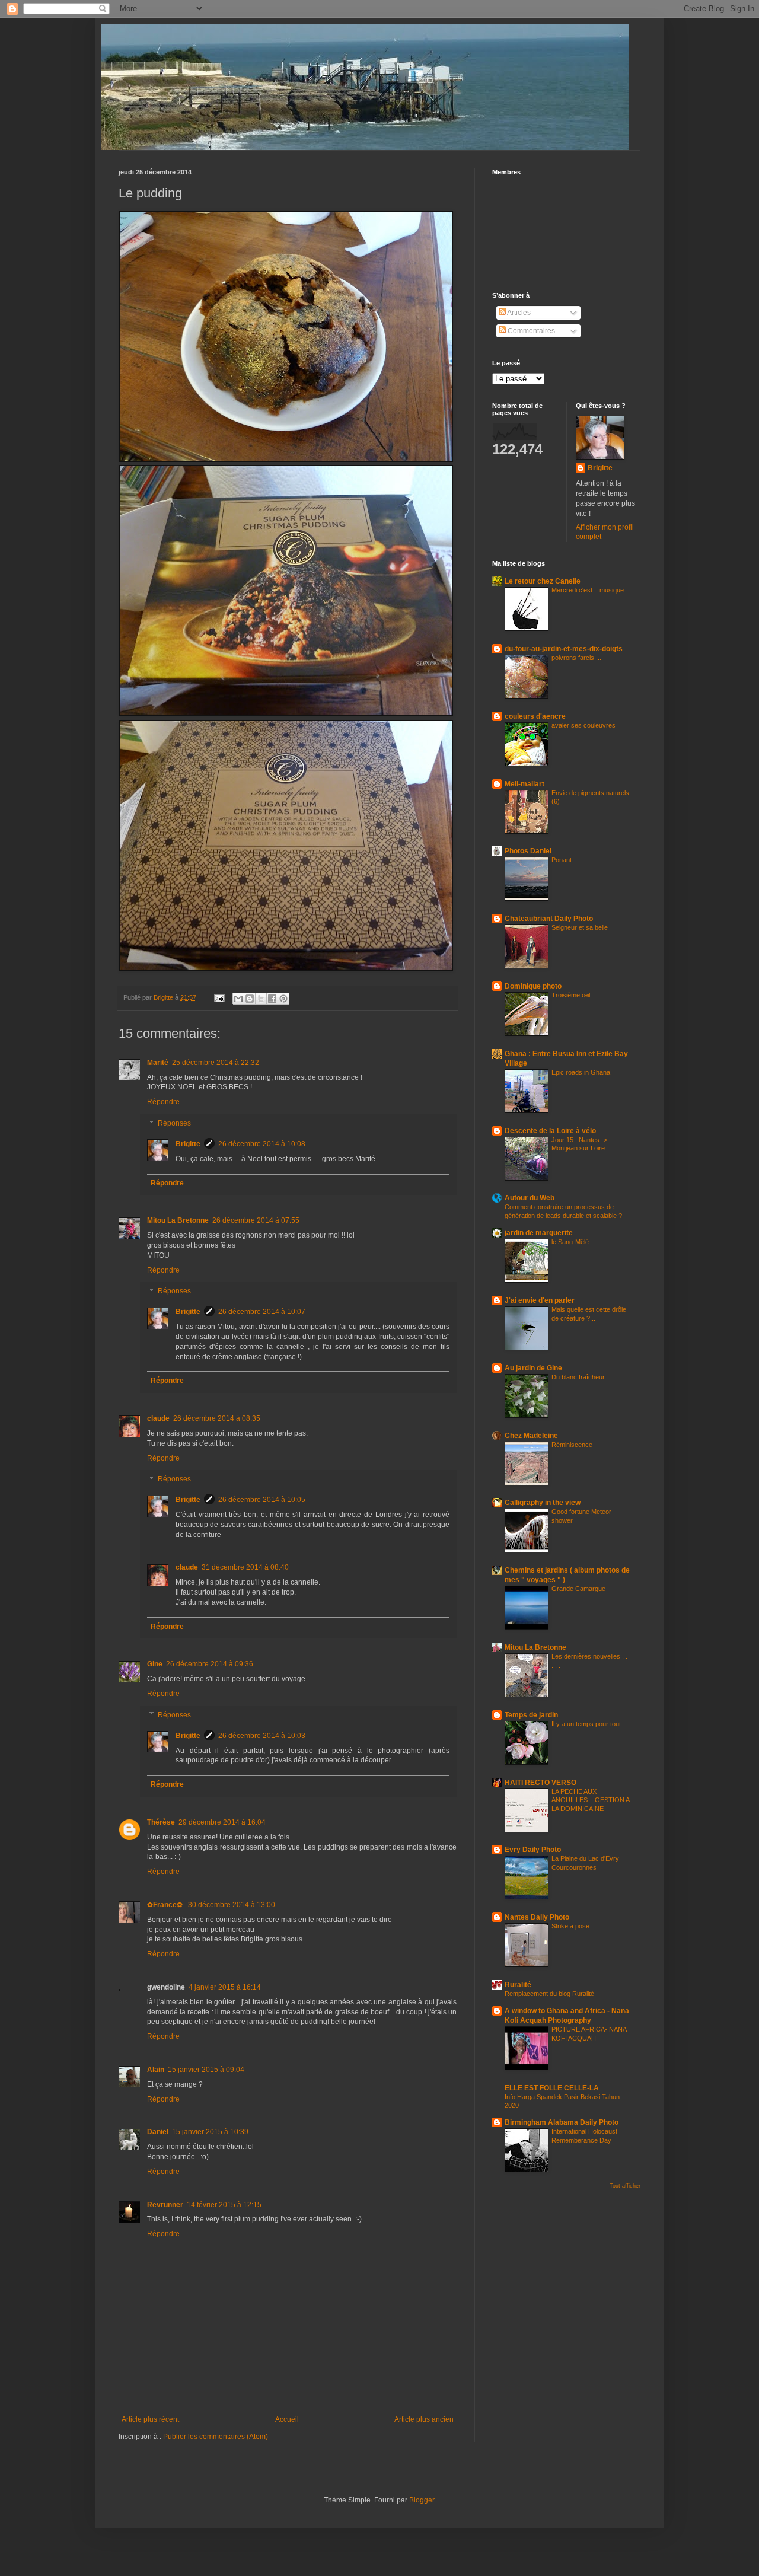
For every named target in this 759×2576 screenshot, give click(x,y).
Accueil (287, 2419)
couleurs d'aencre (535, 716)
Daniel (158, 2132)
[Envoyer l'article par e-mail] (219, 997)
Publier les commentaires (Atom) (216, 2437)
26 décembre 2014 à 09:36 (210, 1664)
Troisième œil (571, 995)
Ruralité (518, 1985)
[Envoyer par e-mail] (238, 999)
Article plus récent (150, 2419)
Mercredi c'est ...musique (588, 590)
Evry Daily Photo (533, 1850)
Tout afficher (625, 2186)
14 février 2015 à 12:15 (224, 2205)
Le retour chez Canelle (543, 581)
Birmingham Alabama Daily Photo (562, 2122)
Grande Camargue (578, 1589)
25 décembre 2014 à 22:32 (216, 1063)
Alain (156, 2070)
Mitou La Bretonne (178, 1220)
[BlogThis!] (250, 999)
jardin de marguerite (539, 1233)
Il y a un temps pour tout (586, 1724)
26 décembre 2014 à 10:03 (262, 1736)
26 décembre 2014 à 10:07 (262, 1312)
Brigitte (188, 1144)
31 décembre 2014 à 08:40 (245, 1567)
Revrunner (165, 2205)
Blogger (422, 2500)
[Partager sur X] (261, 999)
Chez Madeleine (531, 1436)
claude (158, 1418)
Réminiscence (572, 1445)
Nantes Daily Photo (537, 1917)
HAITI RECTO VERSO (540, 1783)
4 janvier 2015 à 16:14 (225, 1987)
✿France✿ (166, 1905)
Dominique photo (533, 986)
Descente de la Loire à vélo (550, 1131)
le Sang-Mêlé (570, 1242)
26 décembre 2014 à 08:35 (217, 1418)
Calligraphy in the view (543, 1503)
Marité (158, 1063)
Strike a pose (570, 1926)
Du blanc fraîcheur (578, 1377)
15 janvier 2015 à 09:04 (206, 2070)
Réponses (174, 1123)
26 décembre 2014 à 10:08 (262, 1144)
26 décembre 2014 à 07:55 (256, 1220)
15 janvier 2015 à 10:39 (210, 2132)
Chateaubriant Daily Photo (549, 919)
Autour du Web (530, 1198)
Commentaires (530, 331)
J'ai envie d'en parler (540, 1300)
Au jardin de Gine (533, 1368)
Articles (518, 313)
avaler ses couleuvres (583, 725)
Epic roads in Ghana (581, 1072)
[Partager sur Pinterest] (283, 999)
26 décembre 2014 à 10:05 (262, 1500)
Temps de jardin (531, 1715)
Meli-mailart (524, 784)
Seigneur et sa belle (580, 927)
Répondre (163, 1102)
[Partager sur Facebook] (272, 999)
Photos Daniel (528, 851)
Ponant (562, 860)
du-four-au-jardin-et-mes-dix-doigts (564, 649)
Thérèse (161, 1822)
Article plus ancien (424, 2419)
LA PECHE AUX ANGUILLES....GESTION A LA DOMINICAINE (590, 1800)
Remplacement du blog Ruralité (549, 1994)
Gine (155, 1664)
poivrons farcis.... (576, 658)
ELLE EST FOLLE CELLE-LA (552, 2088)
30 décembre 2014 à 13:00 (232, 1905)
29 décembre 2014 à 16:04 (222, 1822)
